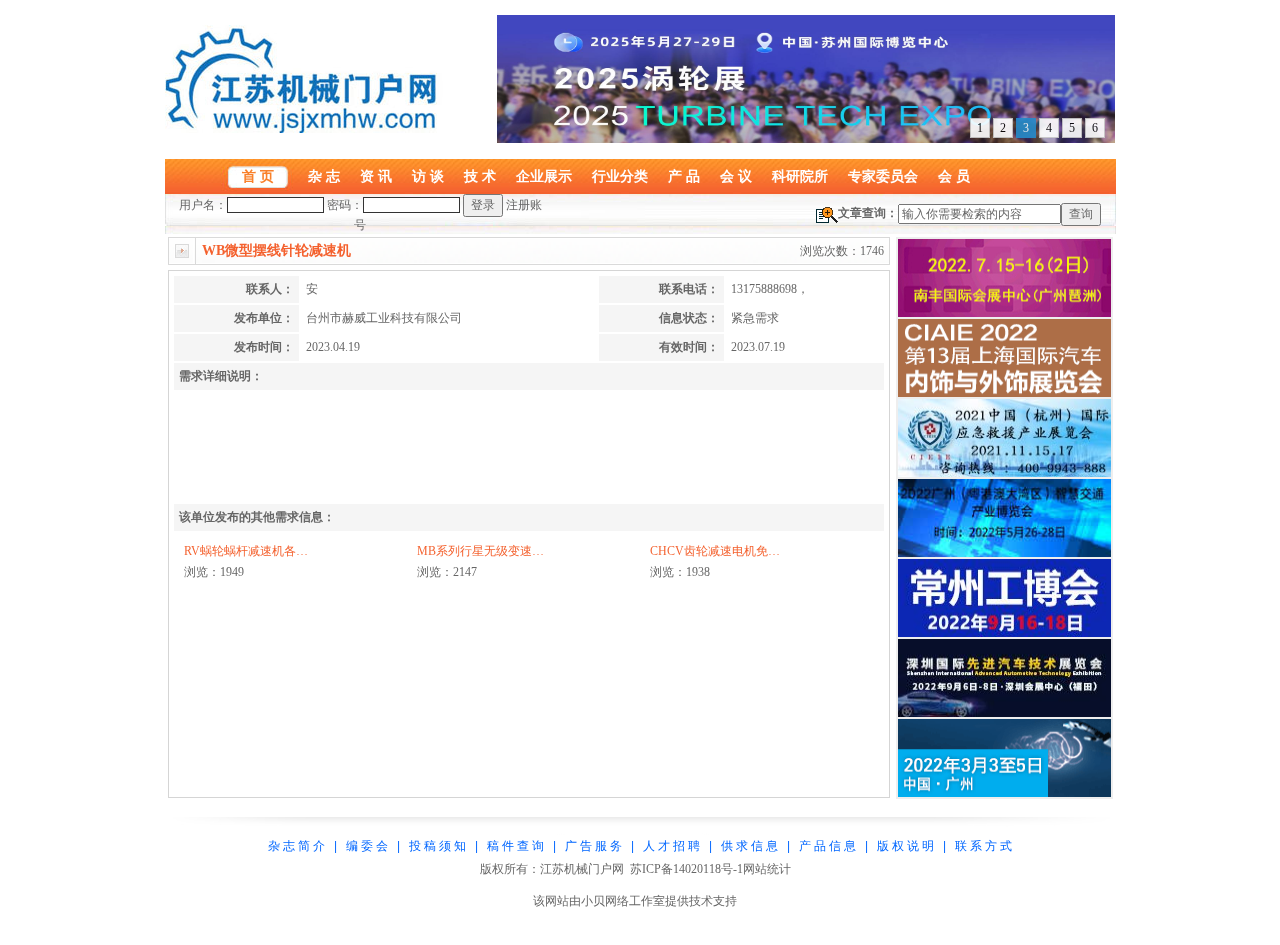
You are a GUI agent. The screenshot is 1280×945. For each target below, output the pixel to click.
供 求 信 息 (749, 846)
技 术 (480, 176)
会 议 (736, 176)
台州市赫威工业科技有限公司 (384, 318)
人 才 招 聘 (671, 846)
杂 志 (324, 176)
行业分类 (620, 176)
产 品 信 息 (827, 846)
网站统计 (767, 869)
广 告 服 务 (593, 846)
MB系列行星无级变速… (480, 551)
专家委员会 (883, 176)
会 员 (954, 176)
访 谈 (428, 176)
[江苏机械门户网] (305, 129)
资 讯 (376, 176)
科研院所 (800, 176)
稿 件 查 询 (515, 846)
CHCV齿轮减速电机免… (715, 551)
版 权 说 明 (905, 846)
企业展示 (544, 176)
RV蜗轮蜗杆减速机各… (246, 551)
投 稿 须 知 (437, 846)
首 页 (258, 176)
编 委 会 (367, 846)
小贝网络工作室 (623, 901)
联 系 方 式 (983, 846)
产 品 (684, 176)
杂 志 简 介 (296, 846)
